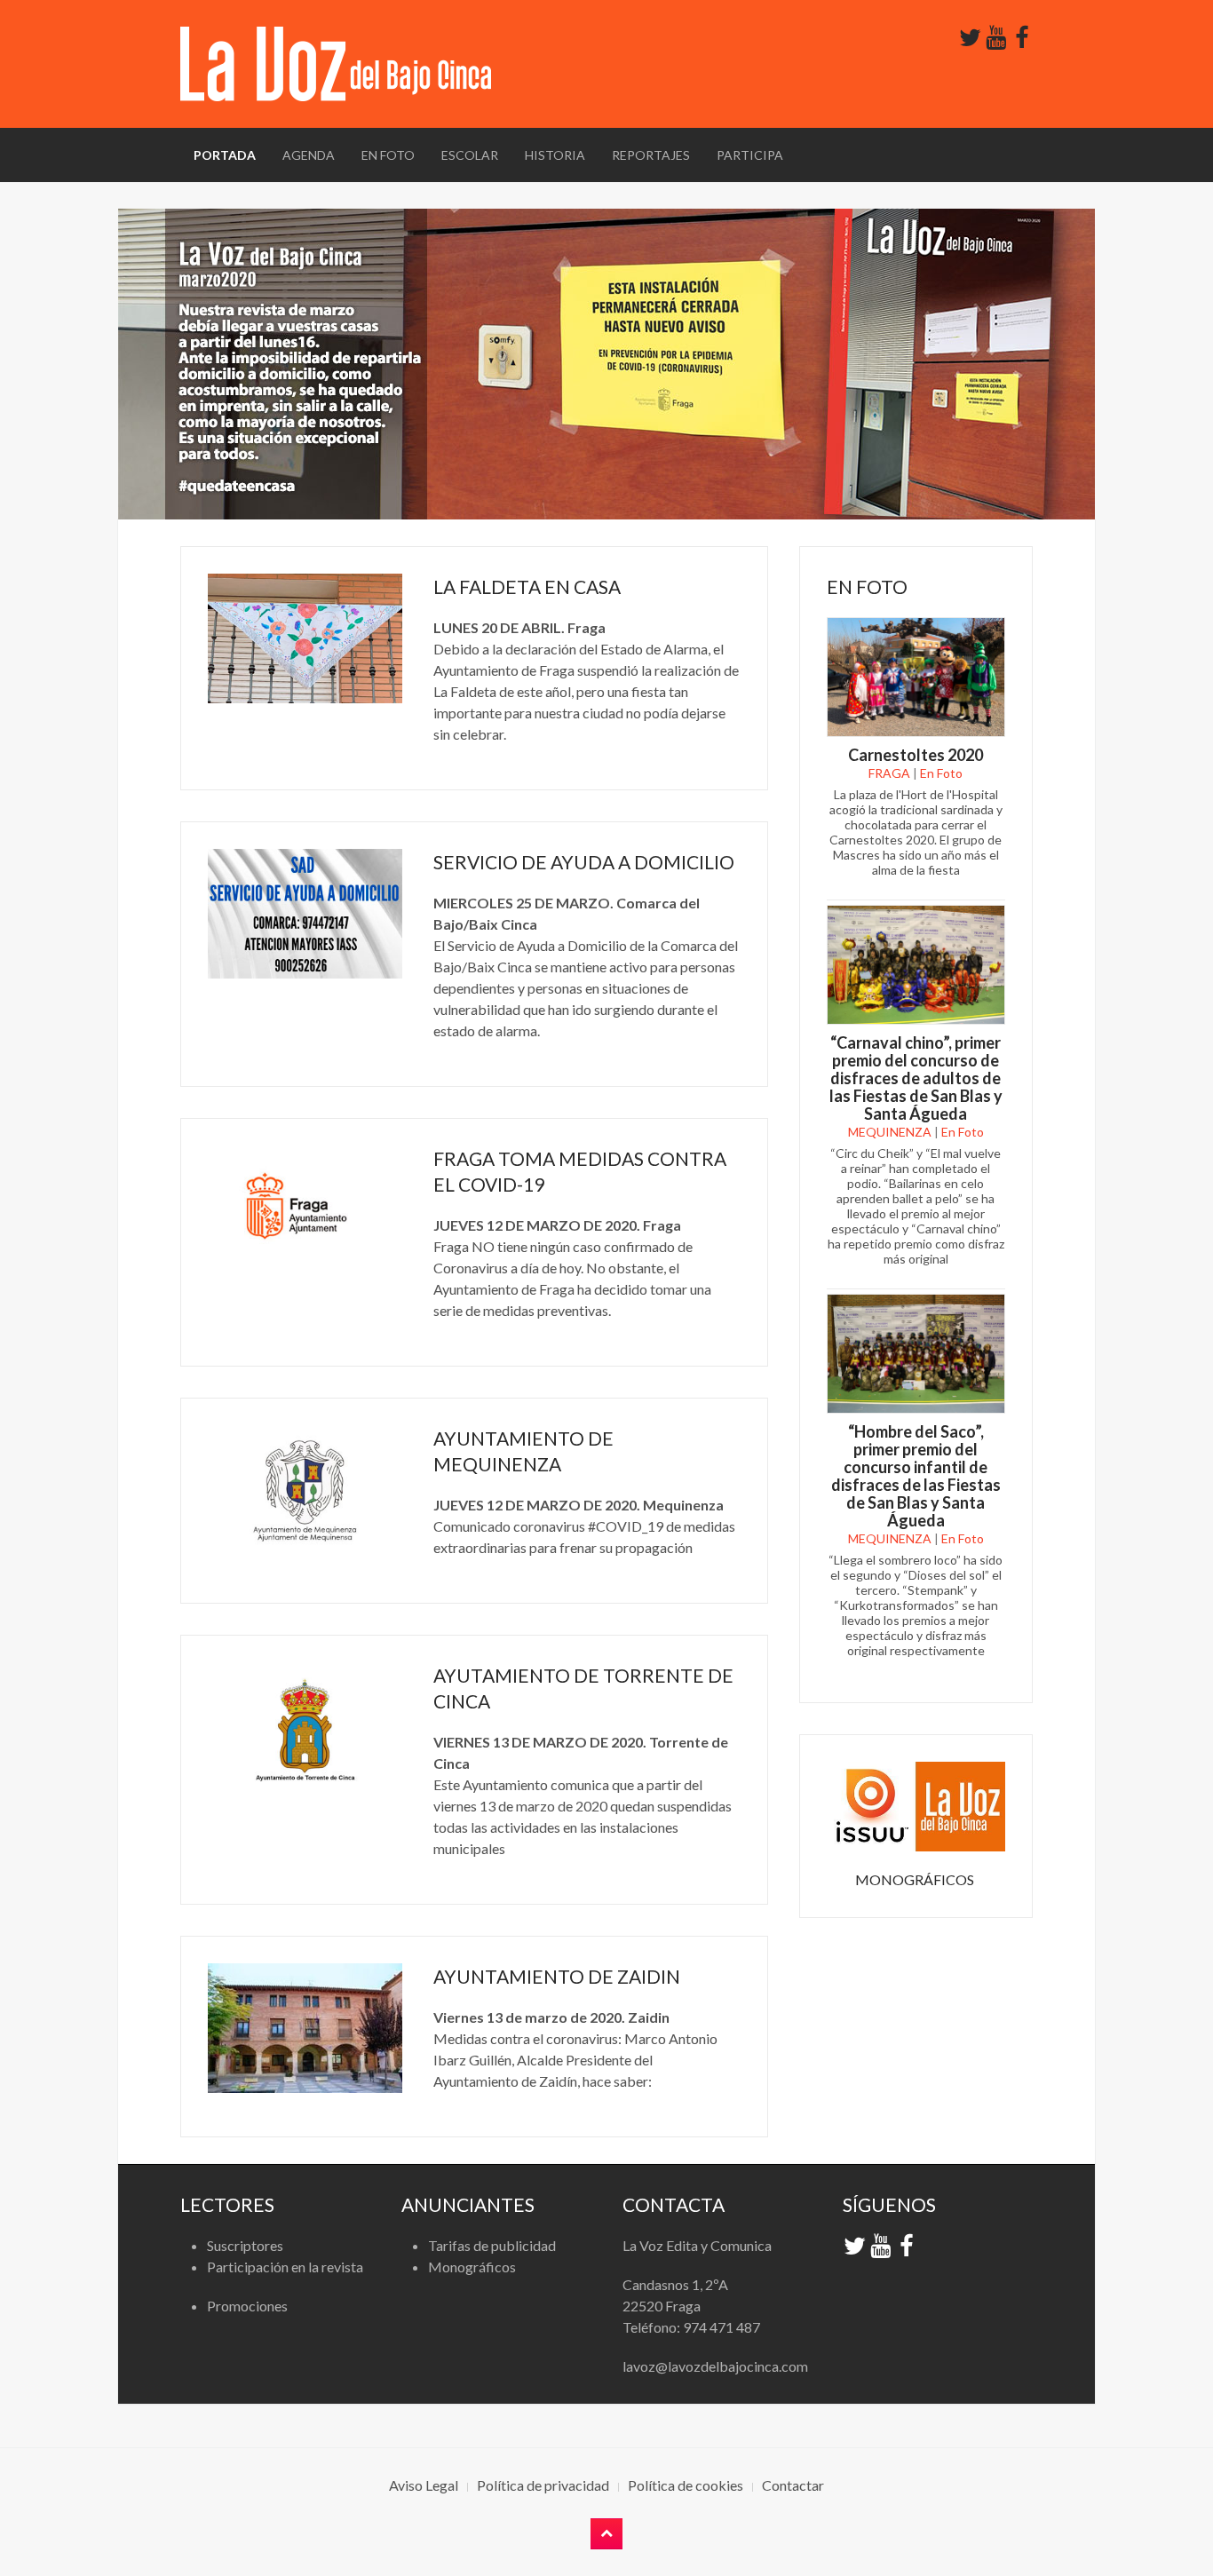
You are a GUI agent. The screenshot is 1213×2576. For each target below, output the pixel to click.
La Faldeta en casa (527, 587)
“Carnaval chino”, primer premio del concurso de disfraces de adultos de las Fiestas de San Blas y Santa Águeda (916, 1078)
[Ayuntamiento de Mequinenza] (305, 1490)
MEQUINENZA (890, 1132)
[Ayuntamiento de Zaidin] (305, 2028)
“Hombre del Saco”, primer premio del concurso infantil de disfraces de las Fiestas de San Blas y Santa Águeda (916, 1476)
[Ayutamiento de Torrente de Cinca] (305, 1727)
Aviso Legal (424, 2485)
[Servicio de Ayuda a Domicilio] (305, 914)
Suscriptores (245, 2245)
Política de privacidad (543, 2485)
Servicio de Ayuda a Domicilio (584, 862)
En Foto (388, 155)
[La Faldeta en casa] (305, 638)
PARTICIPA (750, 155)
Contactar (793, 2485)
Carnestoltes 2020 (916, 755)
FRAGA (889, 773)
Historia (555, 155)
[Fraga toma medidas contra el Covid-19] (305, 1210)
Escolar (470, 155)
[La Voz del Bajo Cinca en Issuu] (916, 1805)
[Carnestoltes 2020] (916, 675)
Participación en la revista (285, 2267)
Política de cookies (686, 2485)
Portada (225, 155)
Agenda (309, 155)
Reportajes (651, 155)
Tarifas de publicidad (492, 2245)
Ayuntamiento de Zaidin (557, 1976)
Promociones (247, 2306)
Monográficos (472, 2267)
